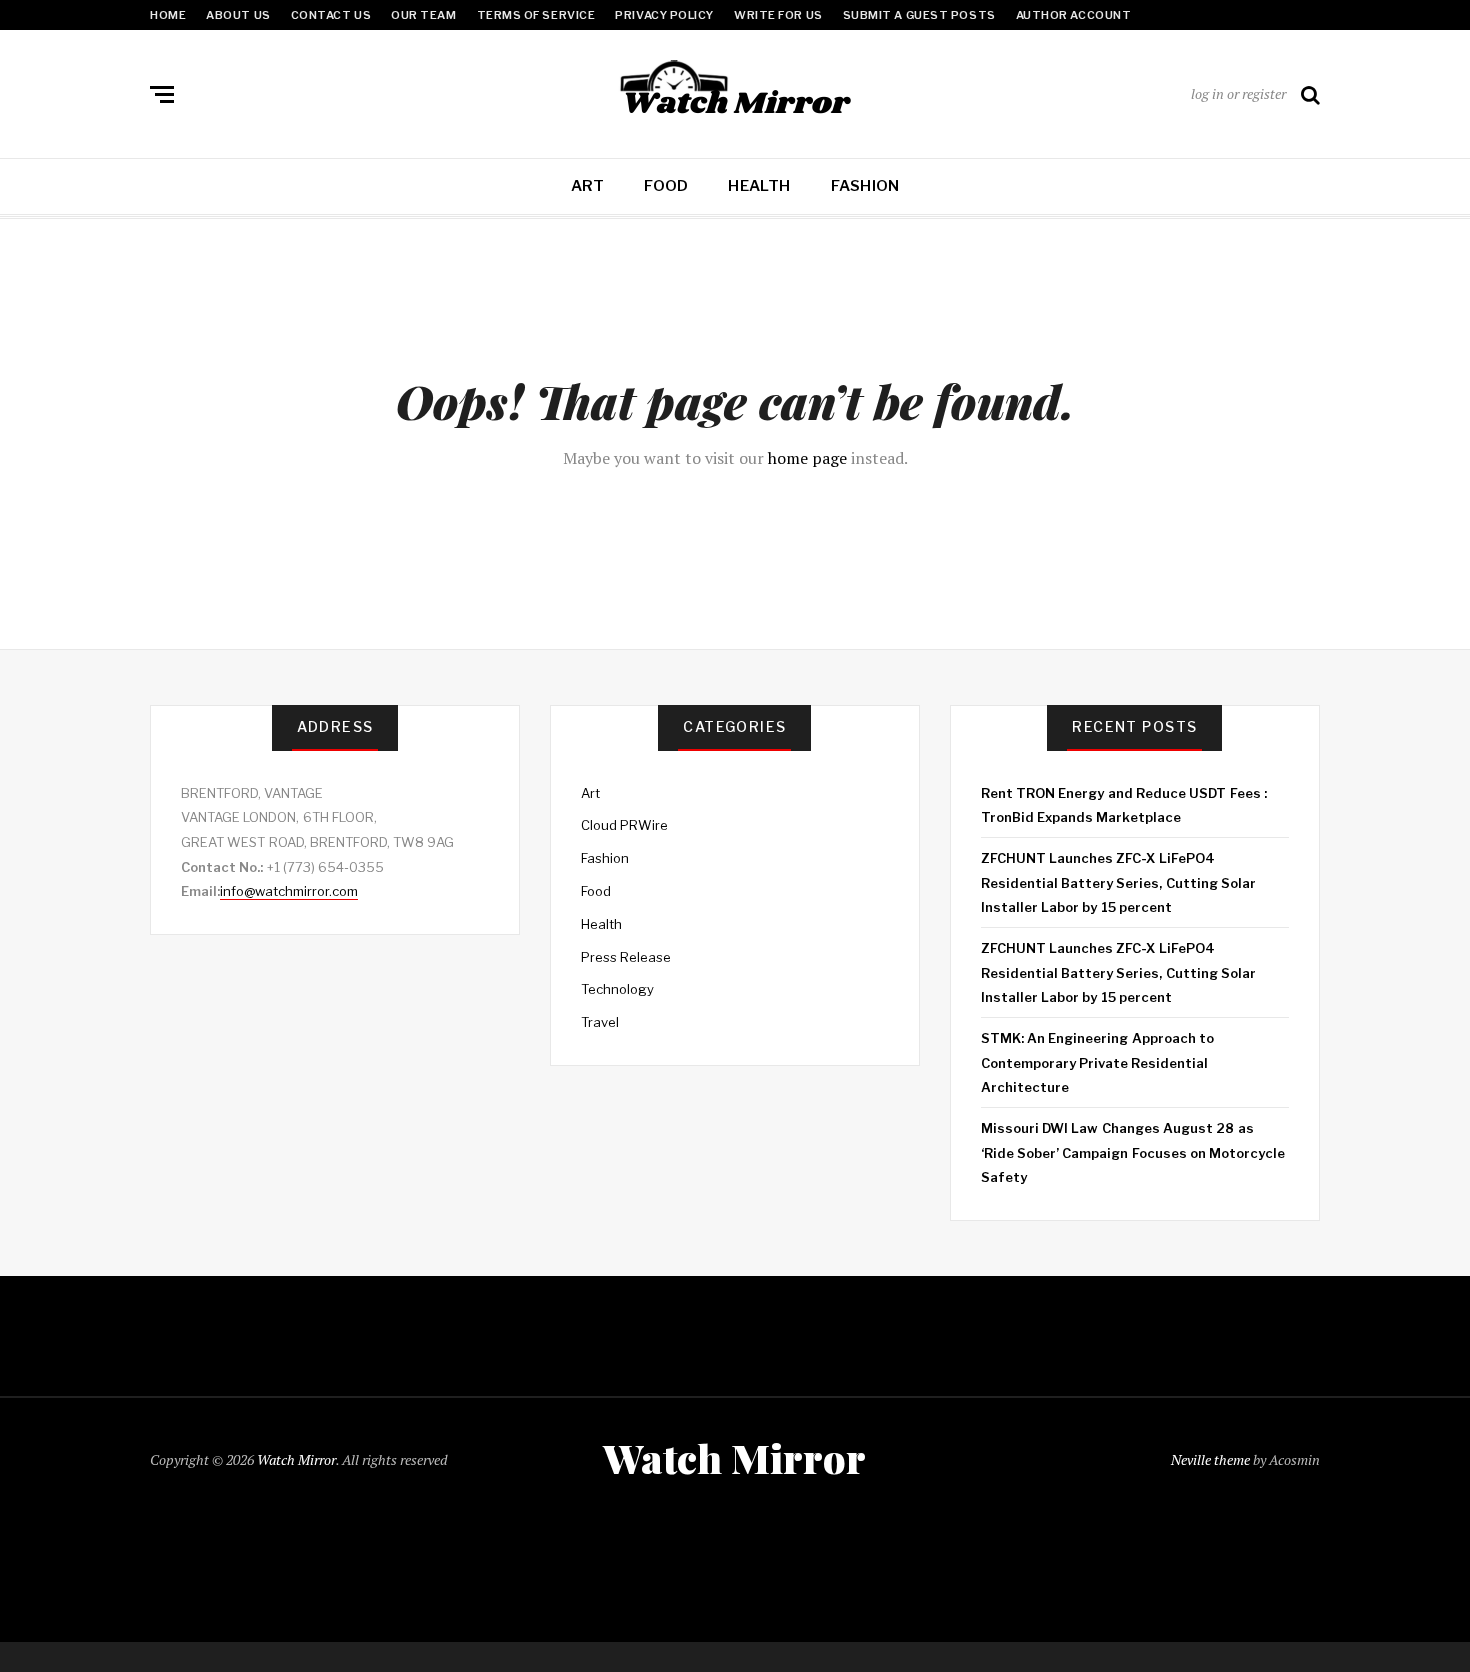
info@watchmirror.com (289, 891)
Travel (600, 1022)
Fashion (865, 186)
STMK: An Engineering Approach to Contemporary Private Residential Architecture (1097, 1062)
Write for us (778, 15)
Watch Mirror (296, 1459)
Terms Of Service (536, 15)
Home (168, 15)
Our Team (423, 15)
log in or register (1238, 93)
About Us (238, 15)
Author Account (1074, 15)
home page (807, 458)
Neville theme (1210, 1459)
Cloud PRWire (624, 825)
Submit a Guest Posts (919, 15)
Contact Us (331, 15)
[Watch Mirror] (735, 90)
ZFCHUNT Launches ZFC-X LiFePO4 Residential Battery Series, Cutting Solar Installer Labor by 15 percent (1118, 882)
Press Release (626, 957)
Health (759, 186)
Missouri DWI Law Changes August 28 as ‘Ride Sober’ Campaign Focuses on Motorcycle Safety (1133, 1152)
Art (588, 186)
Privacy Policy (664, 15)
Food (666, 186)
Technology (617, 989)
